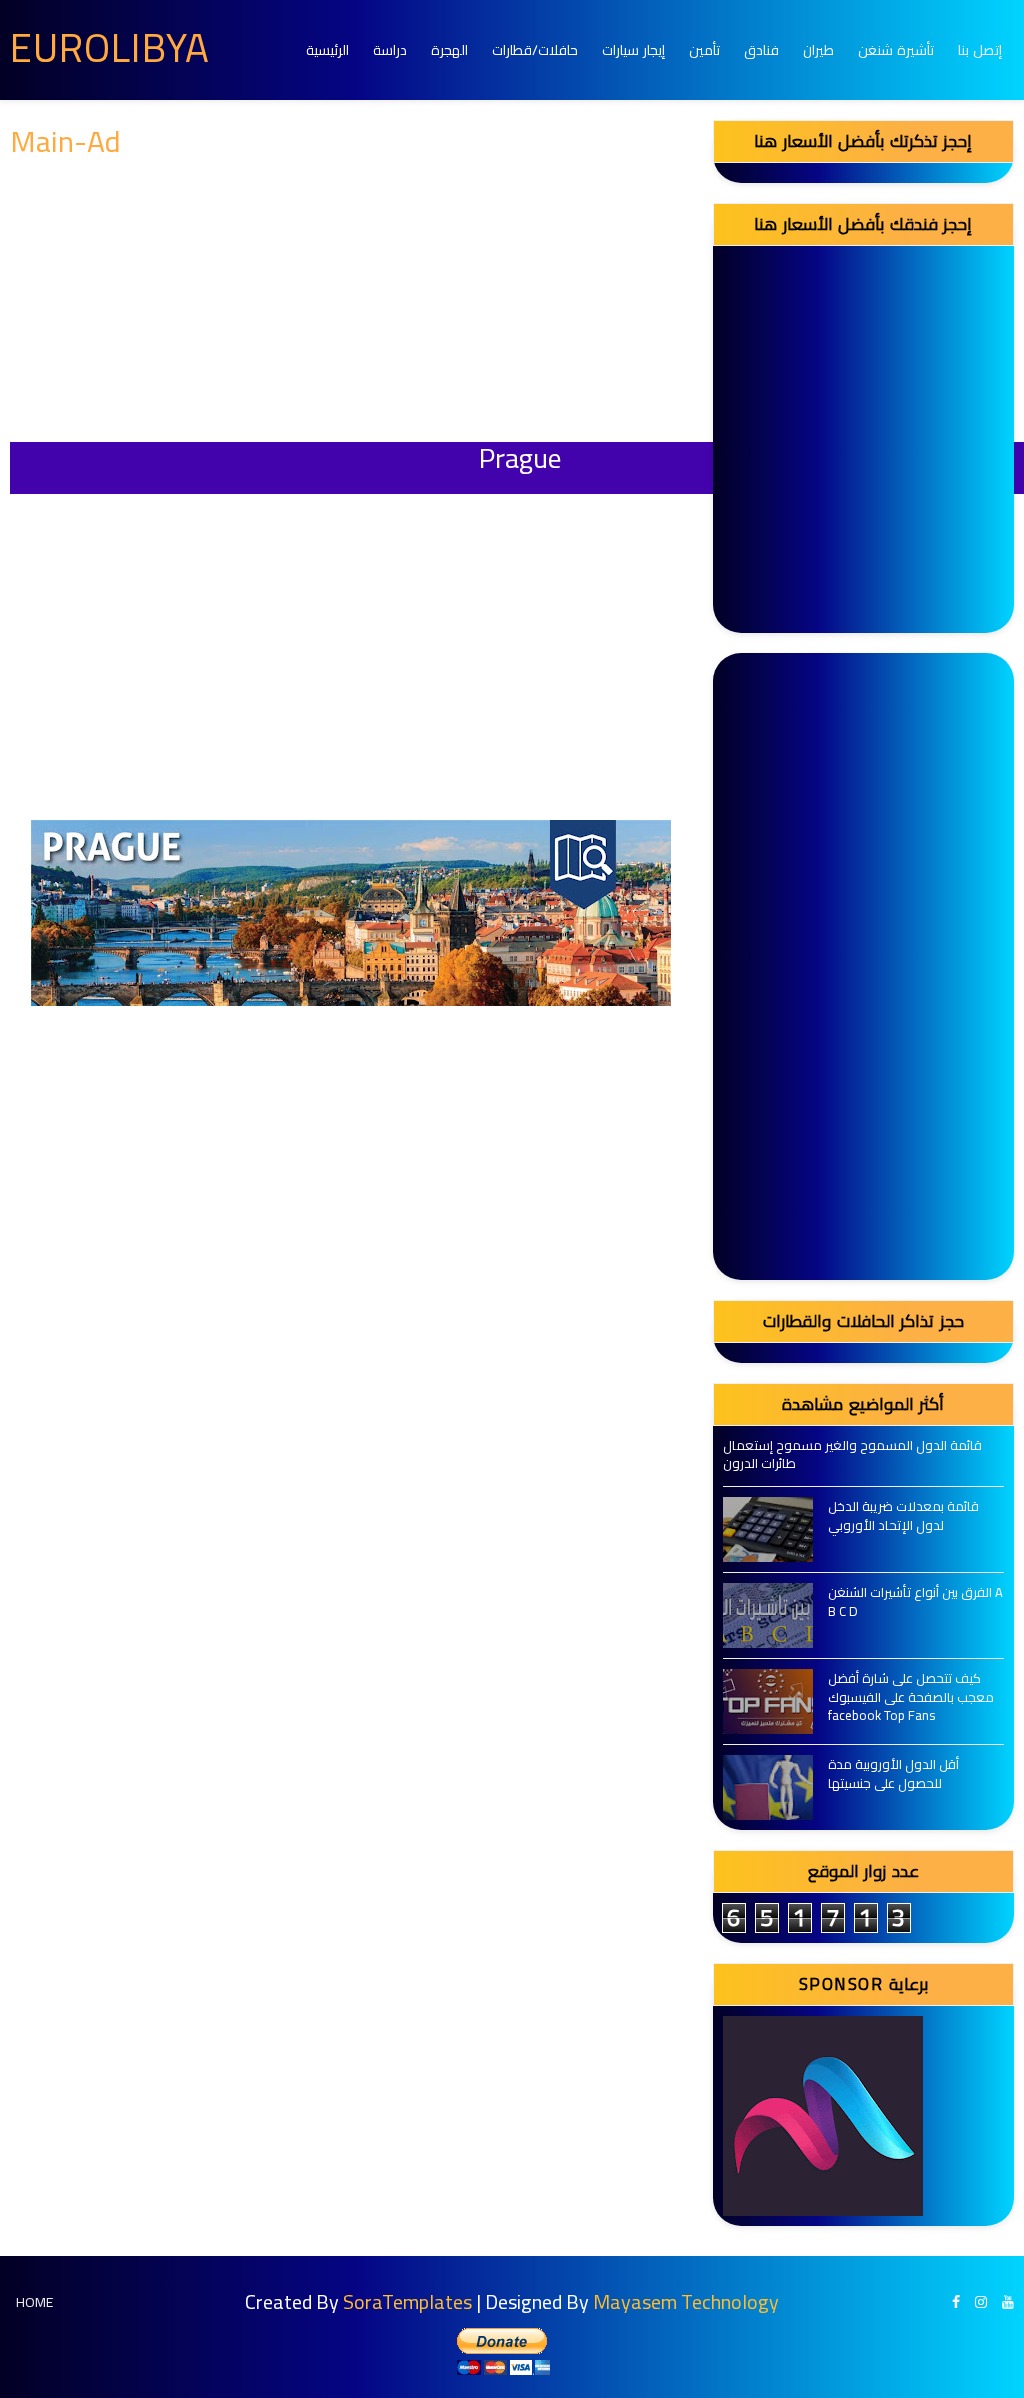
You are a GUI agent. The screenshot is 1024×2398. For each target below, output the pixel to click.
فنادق (761, 50)
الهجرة (449, 50)
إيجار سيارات (633, 50)
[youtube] (1008, 2302)
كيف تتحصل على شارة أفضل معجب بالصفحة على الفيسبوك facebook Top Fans (911, 1696)
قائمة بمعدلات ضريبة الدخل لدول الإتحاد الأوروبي (903, 1515)
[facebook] (956, 2302)
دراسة (390, 50)
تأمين (704, 50)
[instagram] (981, 2302)
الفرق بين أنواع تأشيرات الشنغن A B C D (915, 1601)
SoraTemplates (407, 2301)
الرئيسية (327, 50)
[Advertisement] (351, 302)
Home (34, 2302)
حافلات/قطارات (535, 50)
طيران (818, 50)
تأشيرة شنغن (896, 50)
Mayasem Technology (686, 2301)
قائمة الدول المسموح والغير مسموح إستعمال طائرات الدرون (852, 1454)
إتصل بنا (980, 50)
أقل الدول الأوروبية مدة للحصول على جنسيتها (893, 1773)
